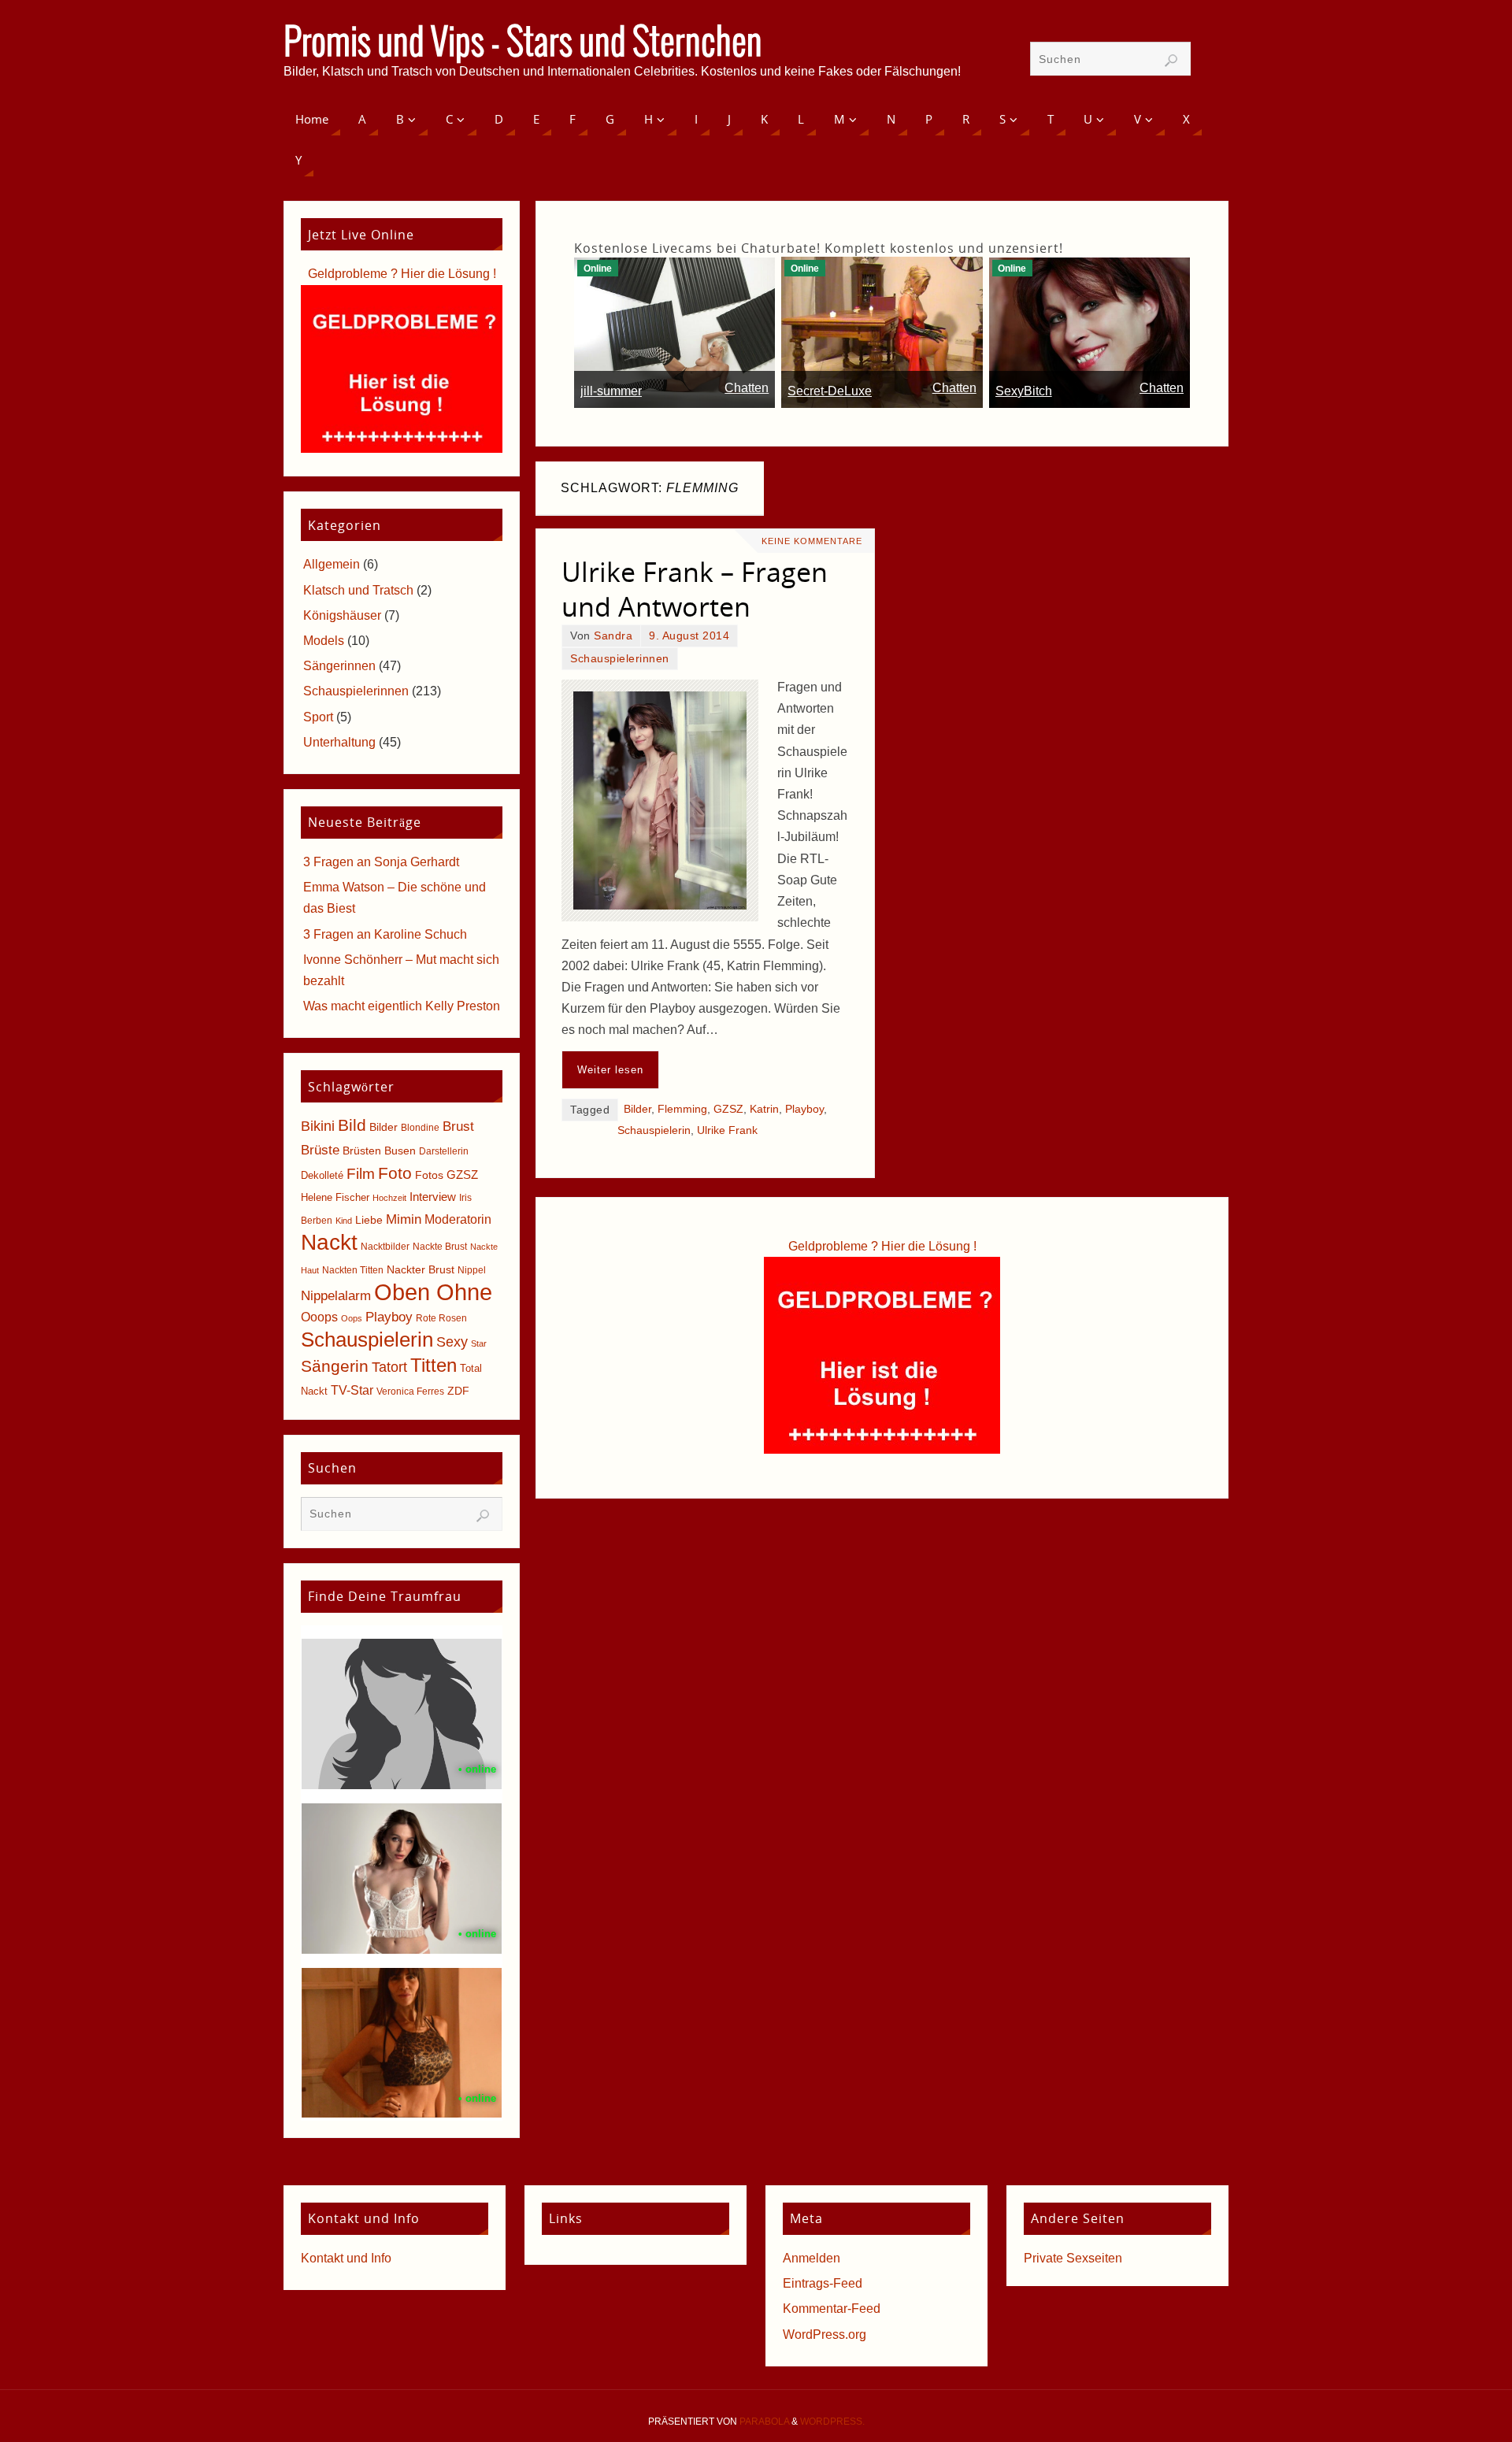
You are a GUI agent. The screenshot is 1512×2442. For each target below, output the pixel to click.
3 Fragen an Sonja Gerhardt (381, 862)
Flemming (682, 1109)
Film (361, 1174)
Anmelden (812, 2258)
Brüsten (362, 1151)
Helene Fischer (335, 1197)
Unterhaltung (339, 742)
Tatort (389, 1367)
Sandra (613, 636)
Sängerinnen (339, 666)
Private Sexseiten (1073, 2258)
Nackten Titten (353, 1270)
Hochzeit (389, 1198)
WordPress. (832, 2422)
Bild (352, 1125)
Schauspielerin (654, 1130)
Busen (400, 1151)
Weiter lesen (610, 1070)
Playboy (804, 1109)
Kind (344, 1221)
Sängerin (335, 1366)
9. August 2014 (689, 636)
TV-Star (352, 1390)
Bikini (318, 1126)
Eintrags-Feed (823, 2283)
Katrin (764, 1109)
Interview (433, 1197)
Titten (434, 1365)
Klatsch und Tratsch (358, 590)
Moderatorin (458, 1219)
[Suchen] (1171, 61)
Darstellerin (444, 1151)
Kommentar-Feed (832, 2309)
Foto (395, 1173)
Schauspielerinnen (620, 659)
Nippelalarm (336, 1296)
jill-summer (611, 391)
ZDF (458, 1391)
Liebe (369, 1220)
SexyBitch (1024, 391)
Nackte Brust (440, 1247)
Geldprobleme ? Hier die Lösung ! (882, 1246)
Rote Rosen (441, 1318)
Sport (318, 717)
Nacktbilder (385, 1247)
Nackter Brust (421, 1270)
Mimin (404, 1219)
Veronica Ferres (410, 1391)
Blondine (420, 1128)
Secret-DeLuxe (830, 391)
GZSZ (728, 1109)
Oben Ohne (433, 1292)
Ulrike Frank (727, 1130)
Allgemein (332, 564)
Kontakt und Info (346, 2258)
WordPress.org (825, 2335)
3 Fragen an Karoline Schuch (385, 934)
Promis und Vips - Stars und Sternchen (523, 44)
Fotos (429, 1175)
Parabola (764, 2422)
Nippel (472, 1270)
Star (479, 1343)
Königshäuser (342, 615)
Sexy (452, 1342)
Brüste (320, 1150)
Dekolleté (322, 1175)
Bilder (637, 1109)
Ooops (319, 1317)
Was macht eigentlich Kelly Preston (402, 1006)
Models (324, 641)
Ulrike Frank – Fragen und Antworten (695, 589)
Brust (458, 1126)
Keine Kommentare (812, 541)
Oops (352, 1318)
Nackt (329, 1242)
